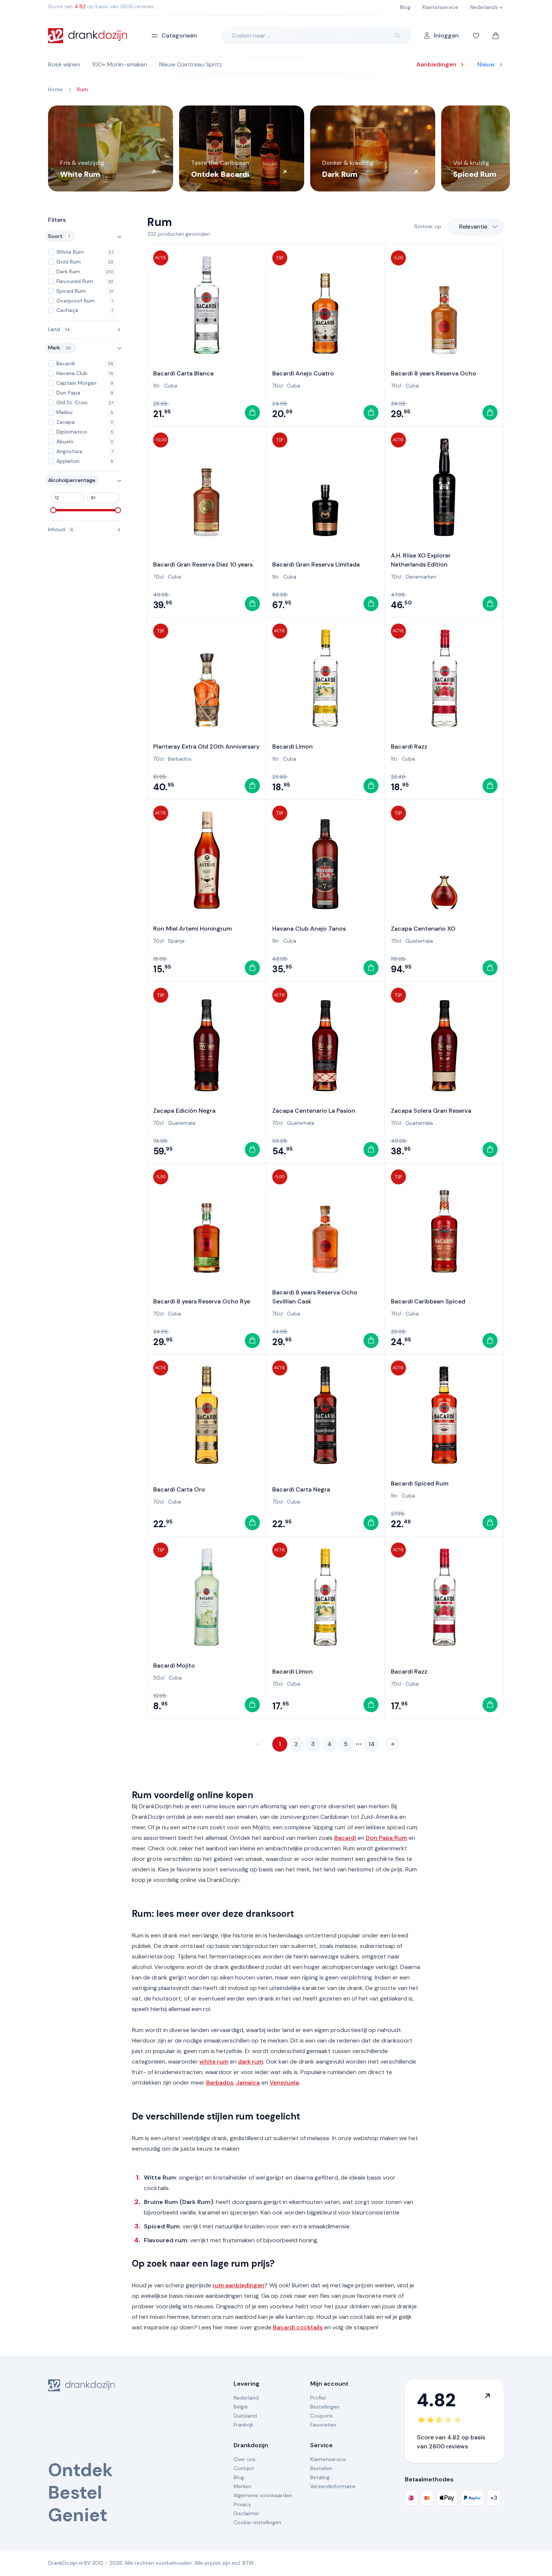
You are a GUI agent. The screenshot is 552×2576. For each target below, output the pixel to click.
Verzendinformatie (333, 2486)
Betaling (320, 2477)
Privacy (242, 2504)
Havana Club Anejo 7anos (309, 929)
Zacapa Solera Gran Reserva (431, 1111)
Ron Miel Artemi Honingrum (192, 929)
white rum (214, 2062)
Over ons (245, 2459)
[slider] (53, 510)
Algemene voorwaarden (263, 2495)
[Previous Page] (259, 1744)
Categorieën (179, 35)
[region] (276, 148)
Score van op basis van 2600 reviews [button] (101, 6)
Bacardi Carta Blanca (183, 373)
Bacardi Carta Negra (301, 1489)
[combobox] (476, 227)
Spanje (176, 941)
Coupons (321, 2416)
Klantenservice (328, 2459)
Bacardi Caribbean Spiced (428, 1301)
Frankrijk (244, 2425)
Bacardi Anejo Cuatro (303, 373)
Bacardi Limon (293, 746)
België (241, 2407)
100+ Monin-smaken (120, 64)
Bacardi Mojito (174, 1665)
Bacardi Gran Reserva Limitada (316, 564)
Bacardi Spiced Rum (420, 1483)
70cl (278, 386)
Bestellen (321, 2468)
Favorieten (323, 2425)
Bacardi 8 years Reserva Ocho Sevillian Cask (315, 1297)
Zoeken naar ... (251, 35)
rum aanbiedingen (238, 2285)
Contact (244, 2468)
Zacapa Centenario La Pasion (314, 1111)
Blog (239, 2477)
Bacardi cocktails (298, 2327)
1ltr (157, 386)
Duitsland (245, 2416)
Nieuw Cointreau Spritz (191, 64)
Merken (242, 2486)
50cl (159, 1678)
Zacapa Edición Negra (184, 1111)
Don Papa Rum (386, 1838)
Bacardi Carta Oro (179, 1489)
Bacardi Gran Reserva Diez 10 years (203, 564)
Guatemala (419, 941)
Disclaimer (246, 2513)
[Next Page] (392, 1744)
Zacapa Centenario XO (423, 929)
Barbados (180, 759)
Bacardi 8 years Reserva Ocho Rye (202, 1301)
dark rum (251, 2062)
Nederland (246, 2398)
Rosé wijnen (64, 64)
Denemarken (421, 577)
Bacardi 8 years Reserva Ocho (434, 373)
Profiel (318, 2398)
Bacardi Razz (409, 746)
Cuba (171, 386)
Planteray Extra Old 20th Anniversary (206, 746)
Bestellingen (325, 2407)
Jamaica (248, 2083)
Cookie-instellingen (257, 2522)
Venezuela (284, 2083)
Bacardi (345, 1838)
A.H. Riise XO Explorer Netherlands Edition (421, 560)
